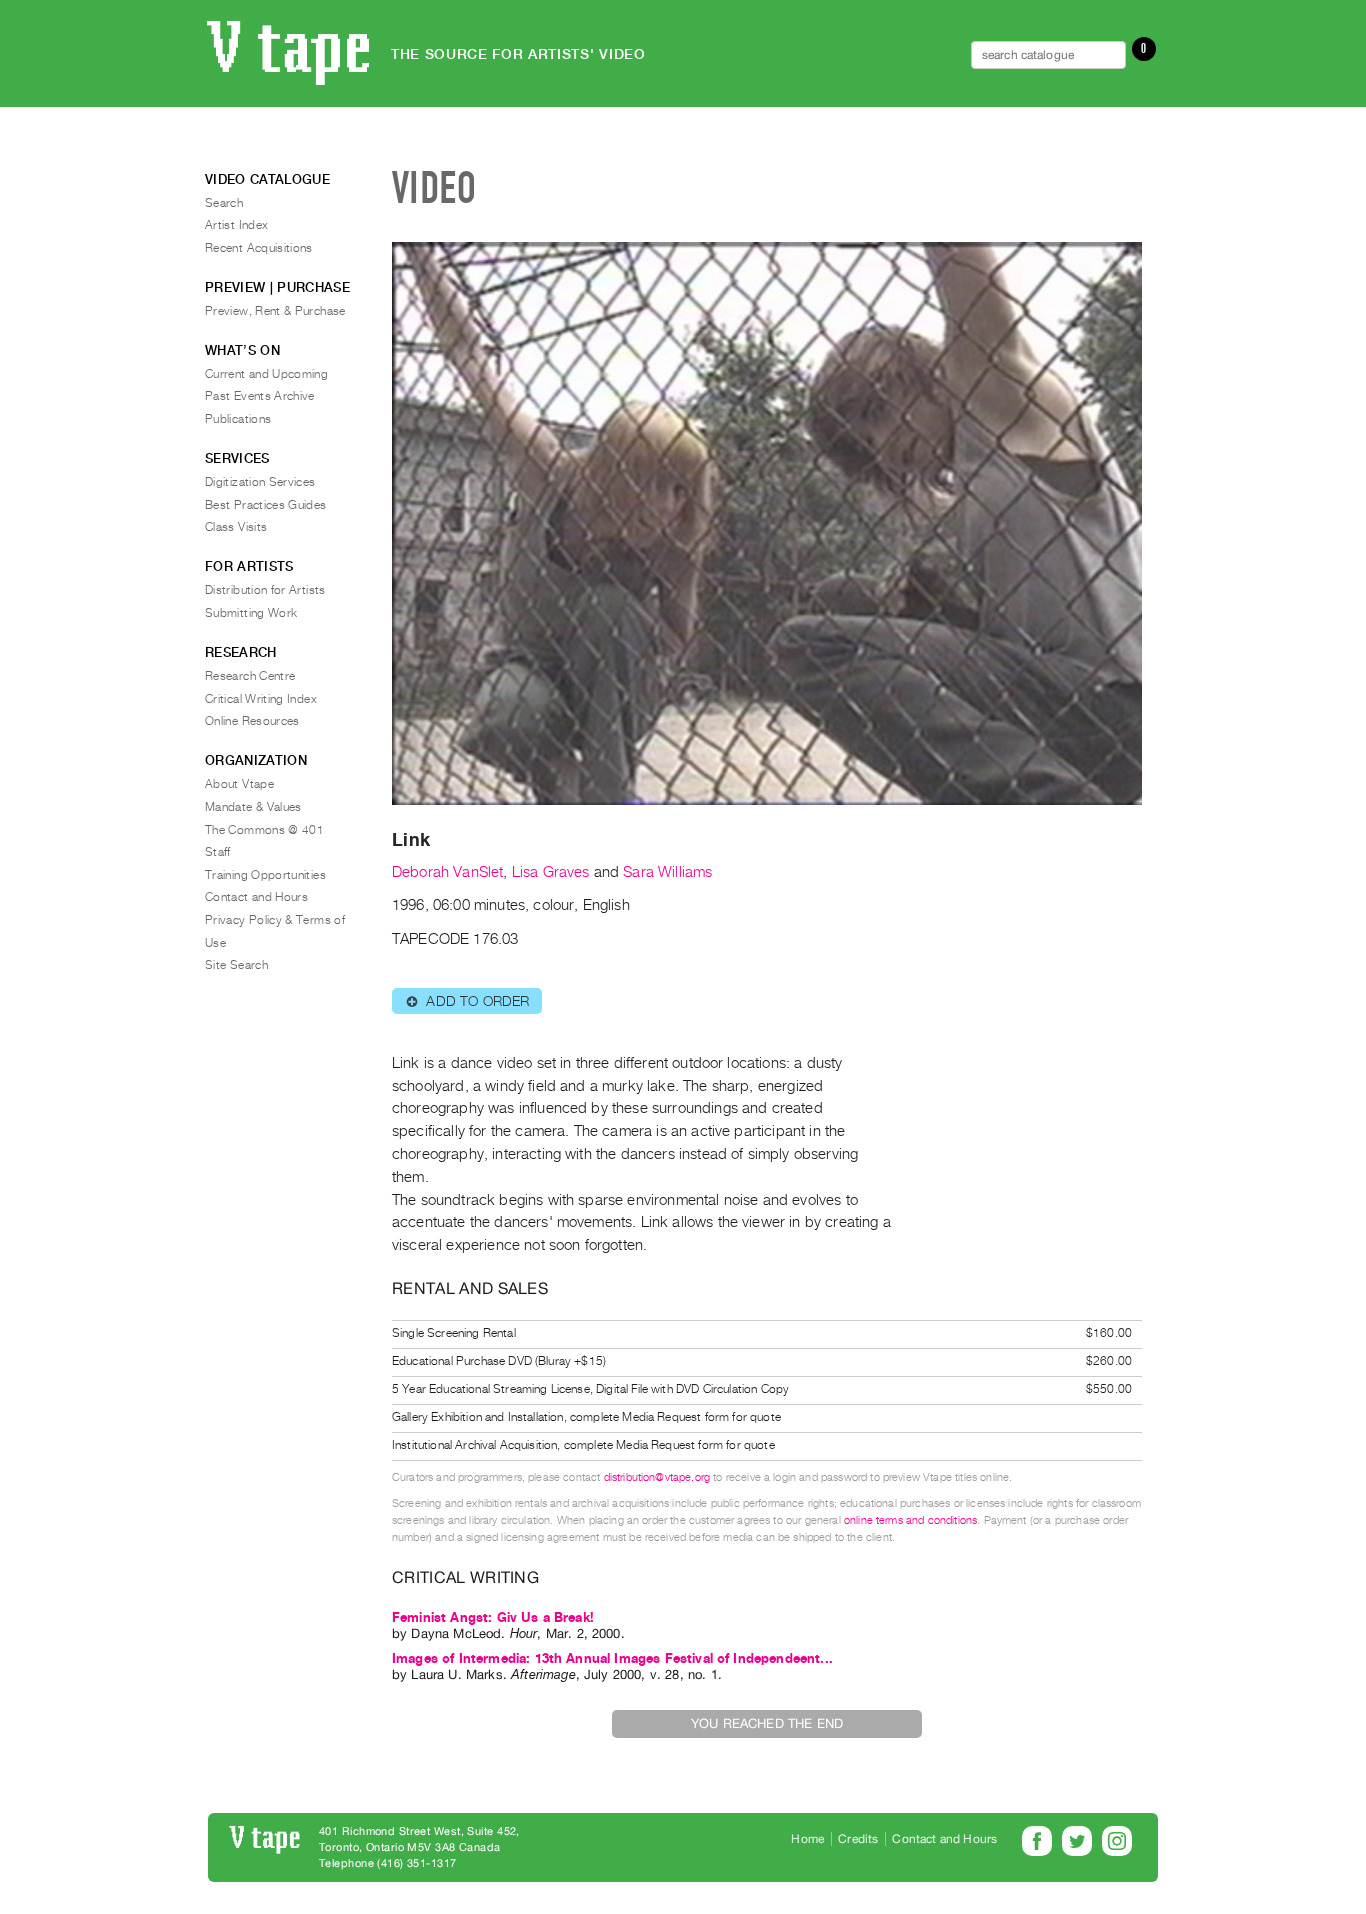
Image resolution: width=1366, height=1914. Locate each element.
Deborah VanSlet (447, 872)
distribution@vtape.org (657, 1477)
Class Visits (236, 527)
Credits (858, 1839)
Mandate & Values (253, 807)
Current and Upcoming (266, 374)
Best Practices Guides (266, 505)
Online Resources (252, 721)
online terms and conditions (910, 1520)
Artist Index (236, 225)
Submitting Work (251, 613)
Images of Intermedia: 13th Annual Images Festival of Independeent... (612, 1658)
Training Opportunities (265, 875)
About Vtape (239, 784)
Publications (238, 419)
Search (224, 203)
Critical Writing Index (261, 699)
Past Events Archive (260, 396)
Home (807, 1839)
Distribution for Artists (265, 590)
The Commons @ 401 (264, 830)
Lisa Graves (551, 872)
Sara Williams (667, 872)
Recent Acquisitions (259, 248)
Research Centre (250, 676)
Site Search (236, 965)
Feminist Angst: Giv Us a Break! (493, 1617)
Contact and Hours (256, 897)
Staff (218, 852)
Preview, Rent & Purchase (275, 311)
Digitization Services (260, 482)
